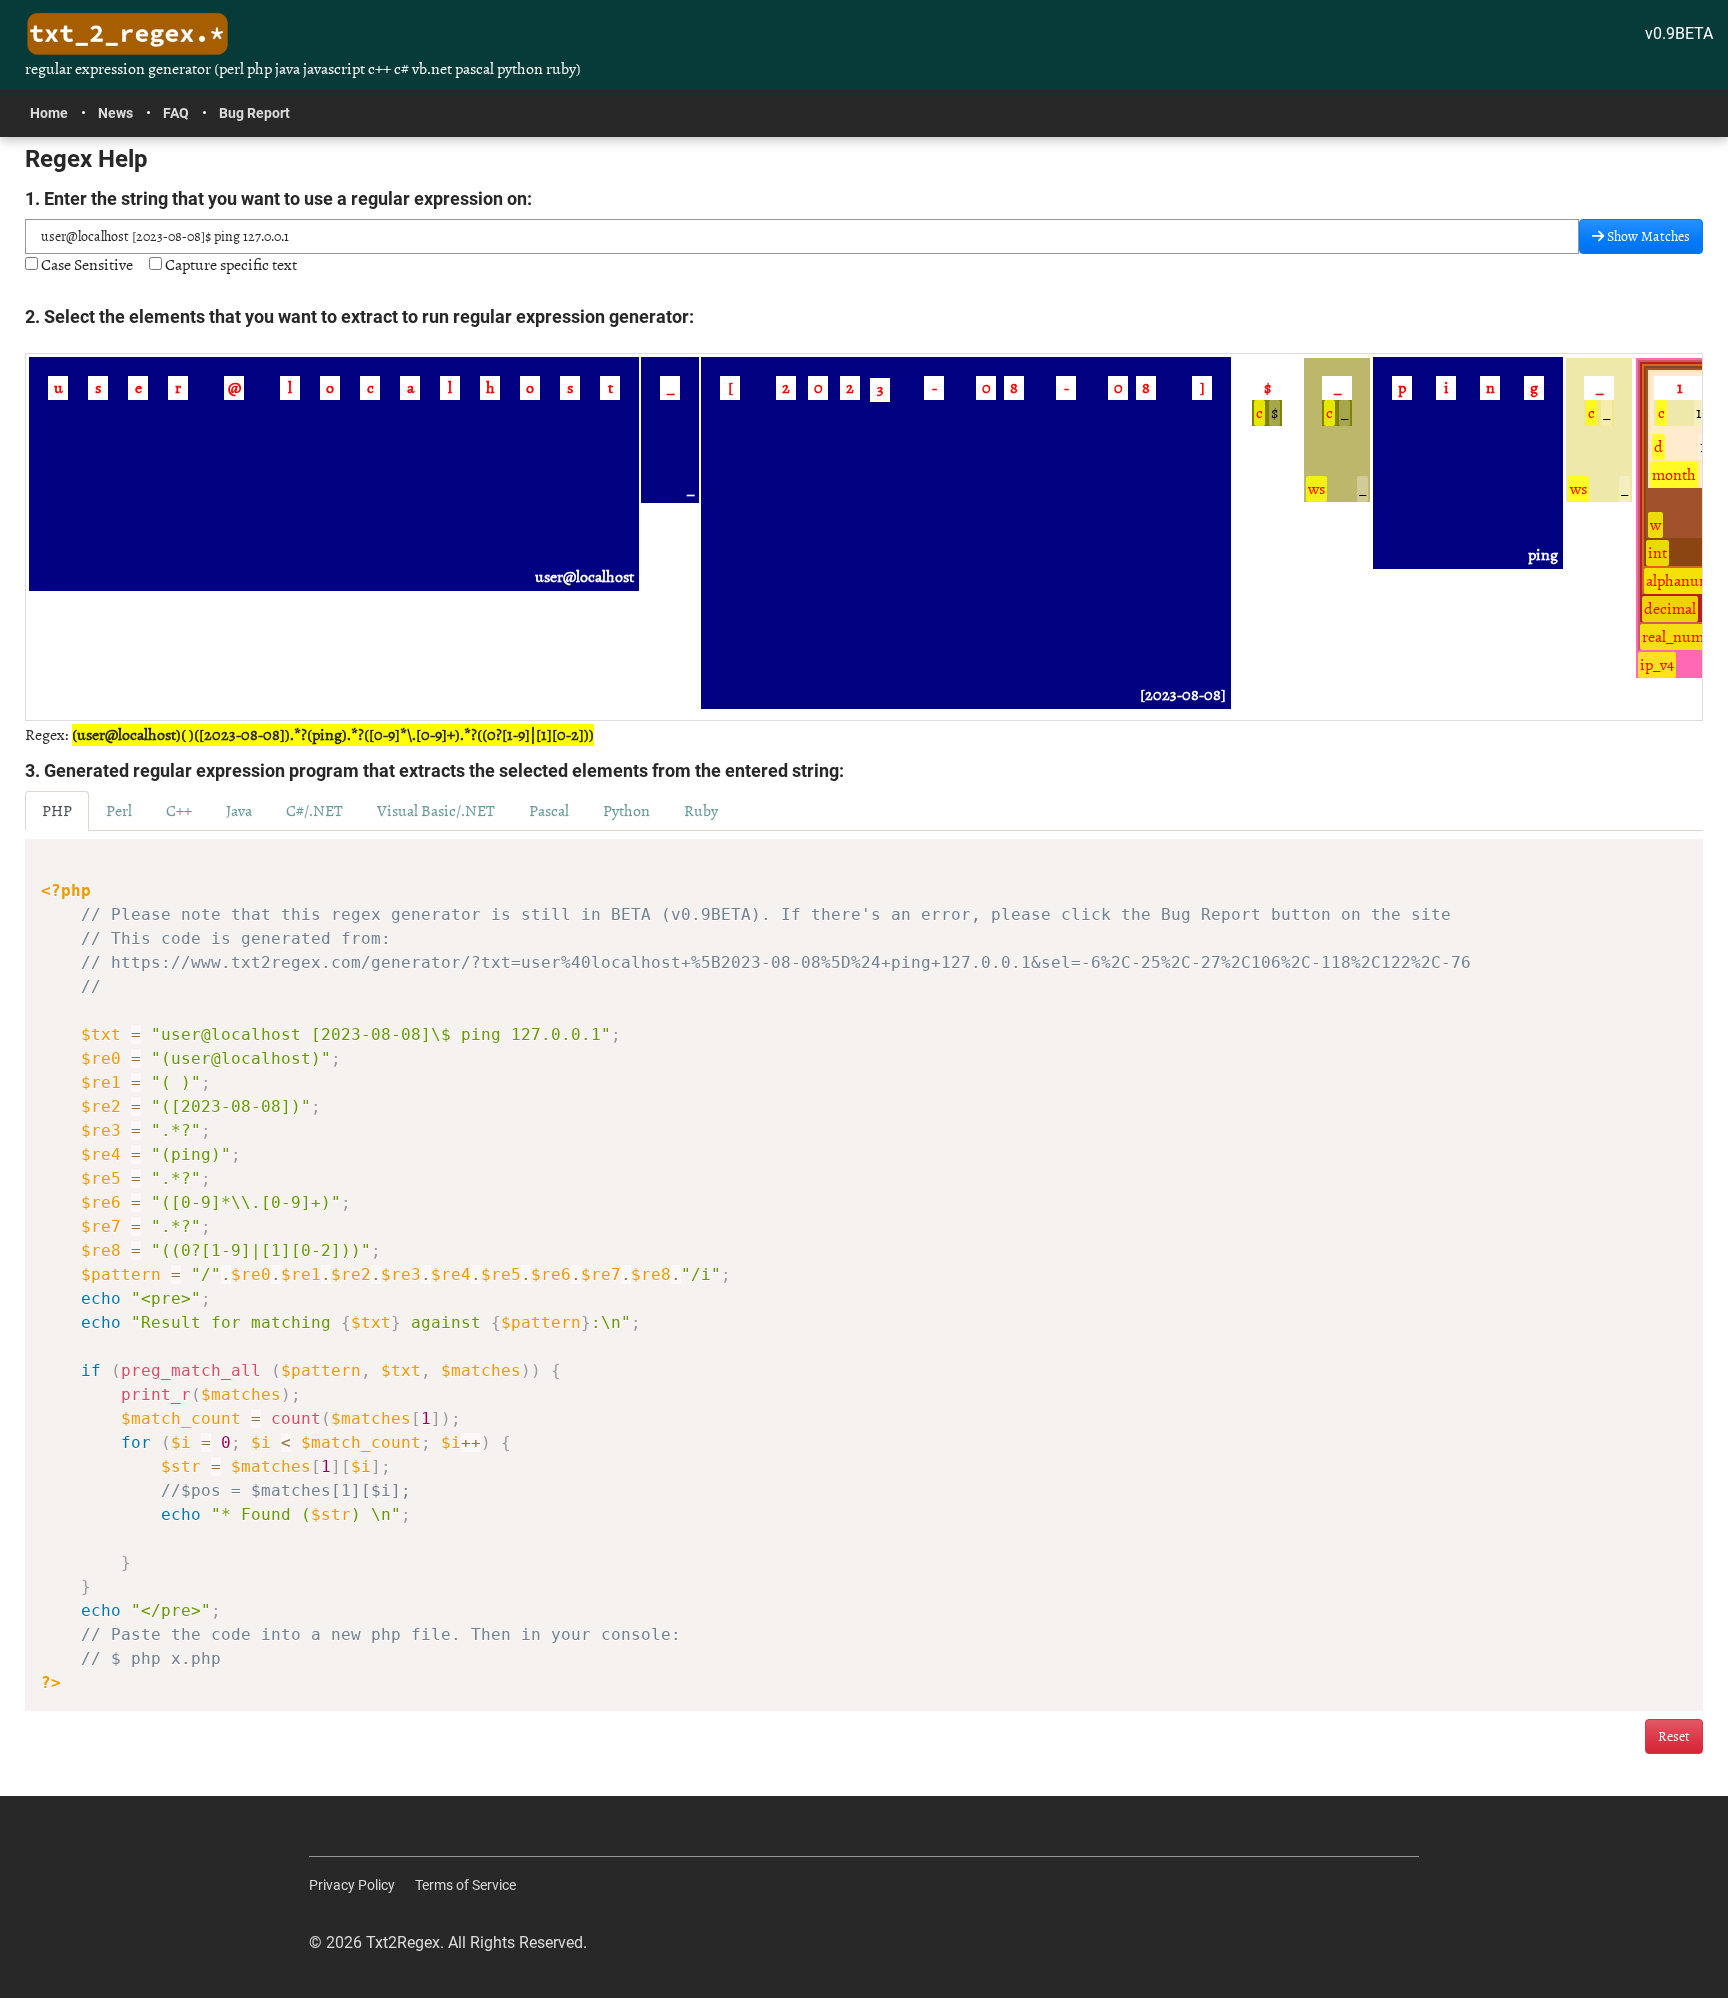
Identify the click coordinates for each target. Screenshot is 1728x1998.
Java (239, 811)
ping (1543, 555)
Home (49, 113)
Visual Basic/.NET (436, 811)
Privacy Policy (352, 1885)
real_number (1683, 637)
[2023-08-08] (1183, 695)
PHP (57, 811)
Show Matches (1647, 236)
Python (626, 811)
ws (1316, 489)
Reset (1674, 1736)
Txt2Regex (403, 1942)
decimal (1670, 609)
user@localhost (584, 577)
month (1674, 475)
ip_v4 (1657, 665)
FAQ (176, 113)
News (115, 113)
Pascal (549, 811)
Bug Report (254, 113)
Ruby (701, 811)
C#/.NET (314, 811)
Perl (119, 811)
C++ (179, 811)
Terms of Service (465, 1885)
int (1657, 553)
